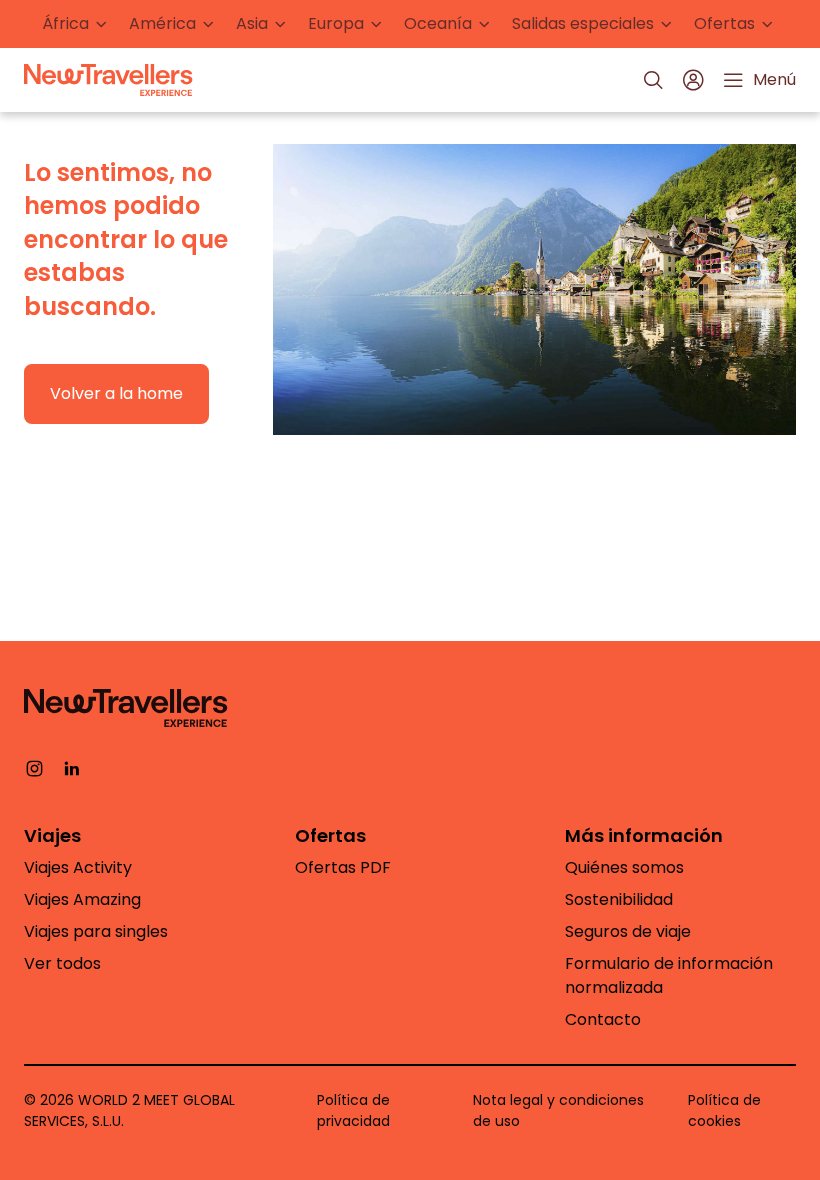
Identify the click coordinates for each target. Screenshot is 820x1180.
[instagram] (34, 767)
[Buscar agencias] (653, 80)
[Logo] (108, 80)
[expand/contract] (101, 24)
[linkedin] (71, 767)
